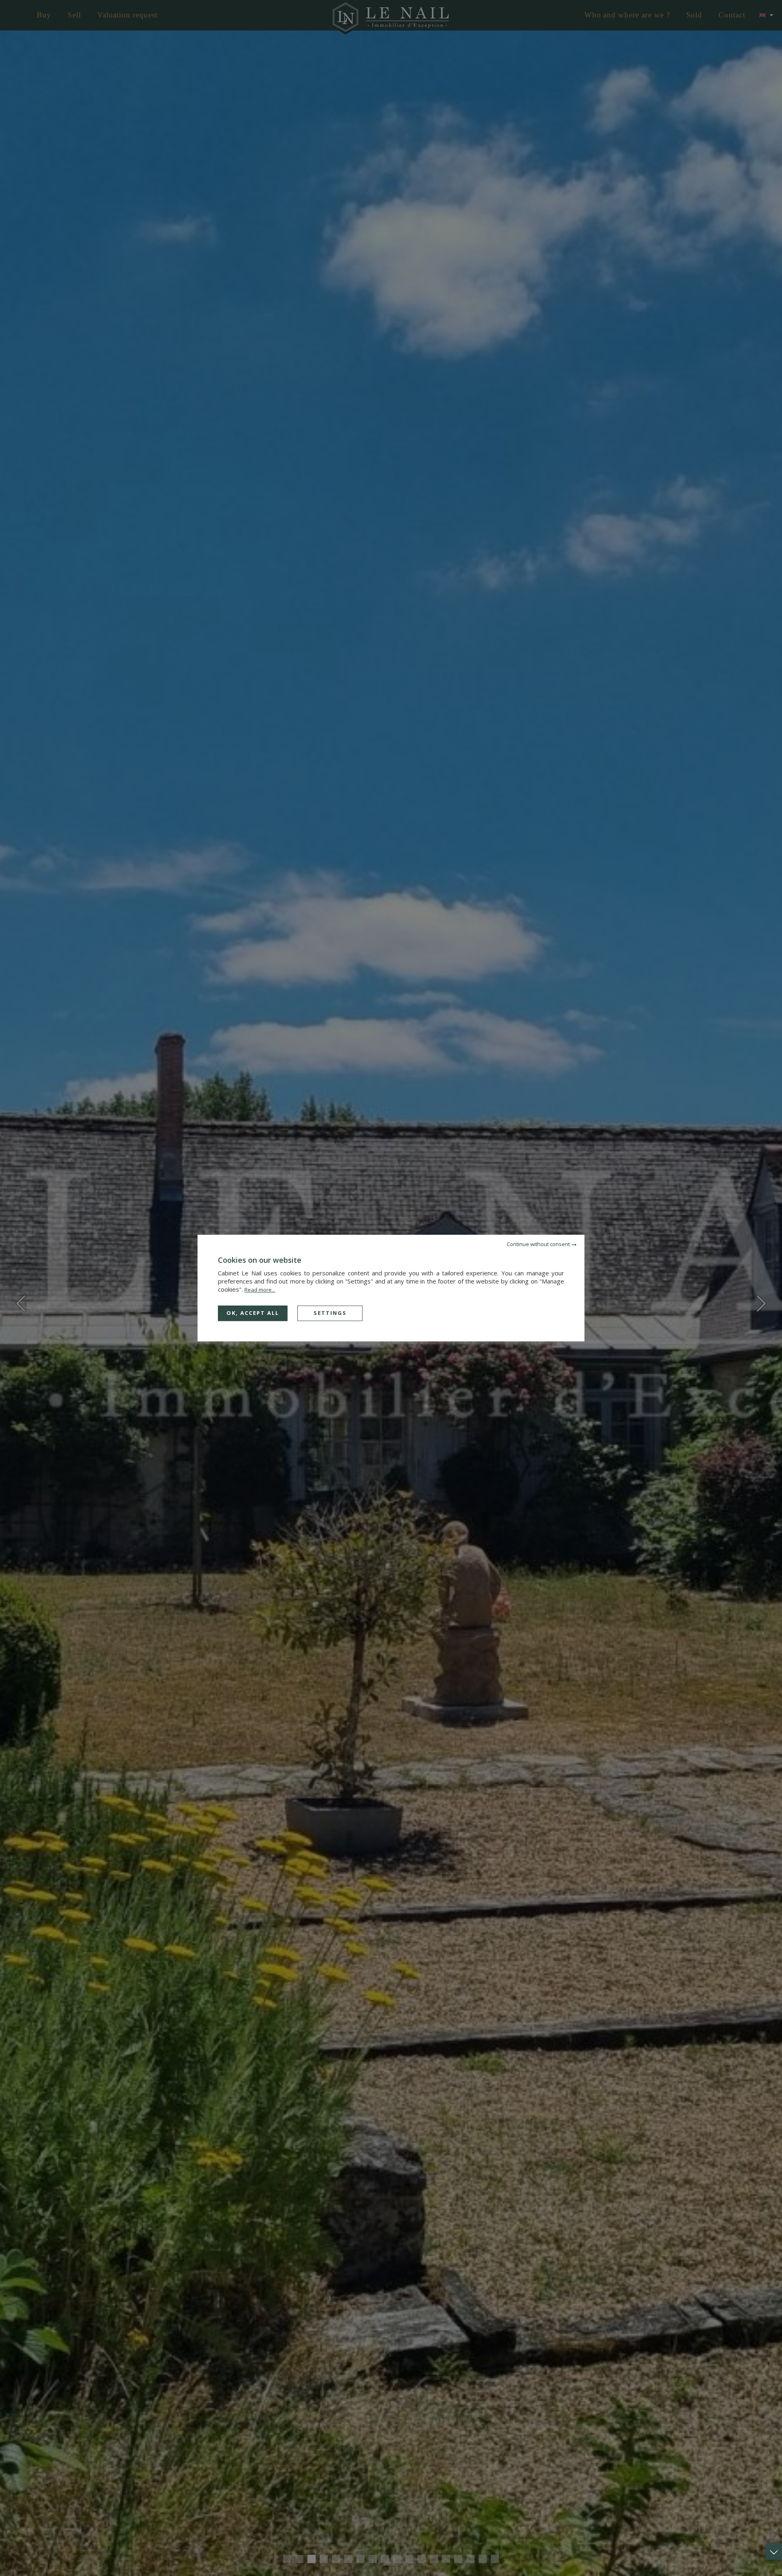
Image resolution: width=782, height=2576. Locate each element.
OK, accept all (253, 1313)
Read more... (260, 1290)
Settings (330, 1313)
